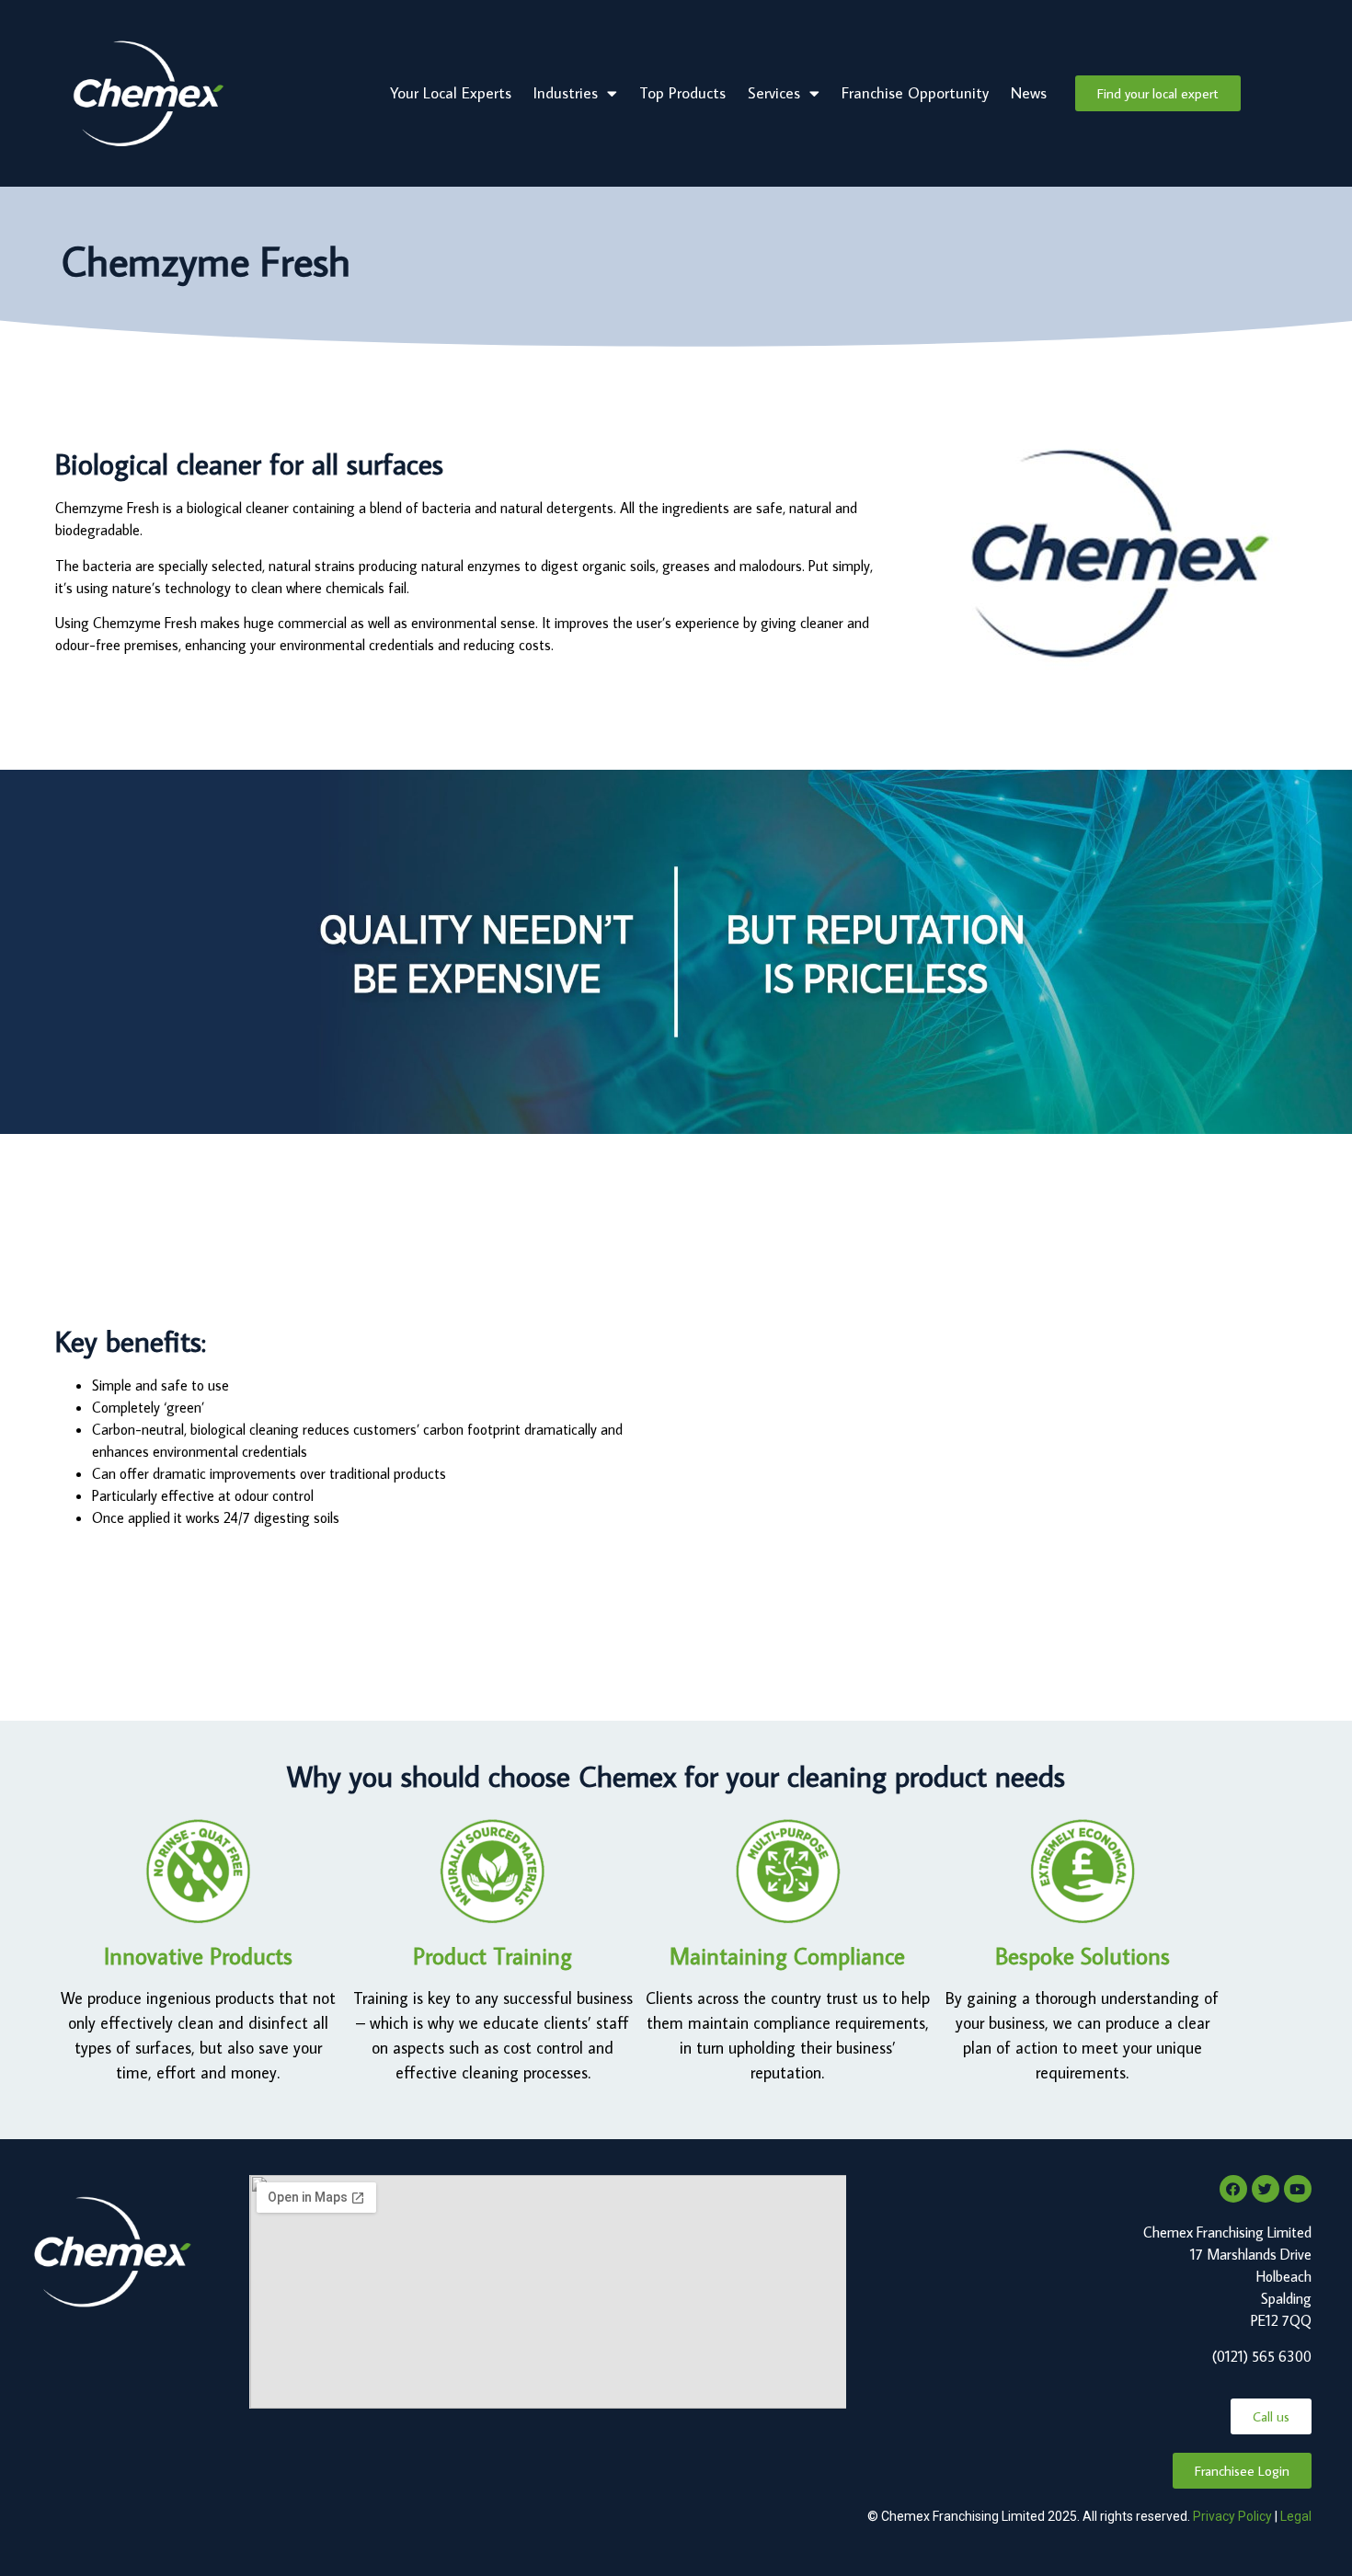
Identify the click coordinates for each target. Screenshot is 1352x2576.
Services (774, 93)
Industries (566, 93)
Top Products (682, 93)
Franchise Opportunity (915, 93)
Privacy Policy (1232, 2516)
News (1029, 93)
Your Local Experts (451, 93)
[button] (1158, 93)
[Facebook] (1233, 2189)
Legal (1296, 2516)
